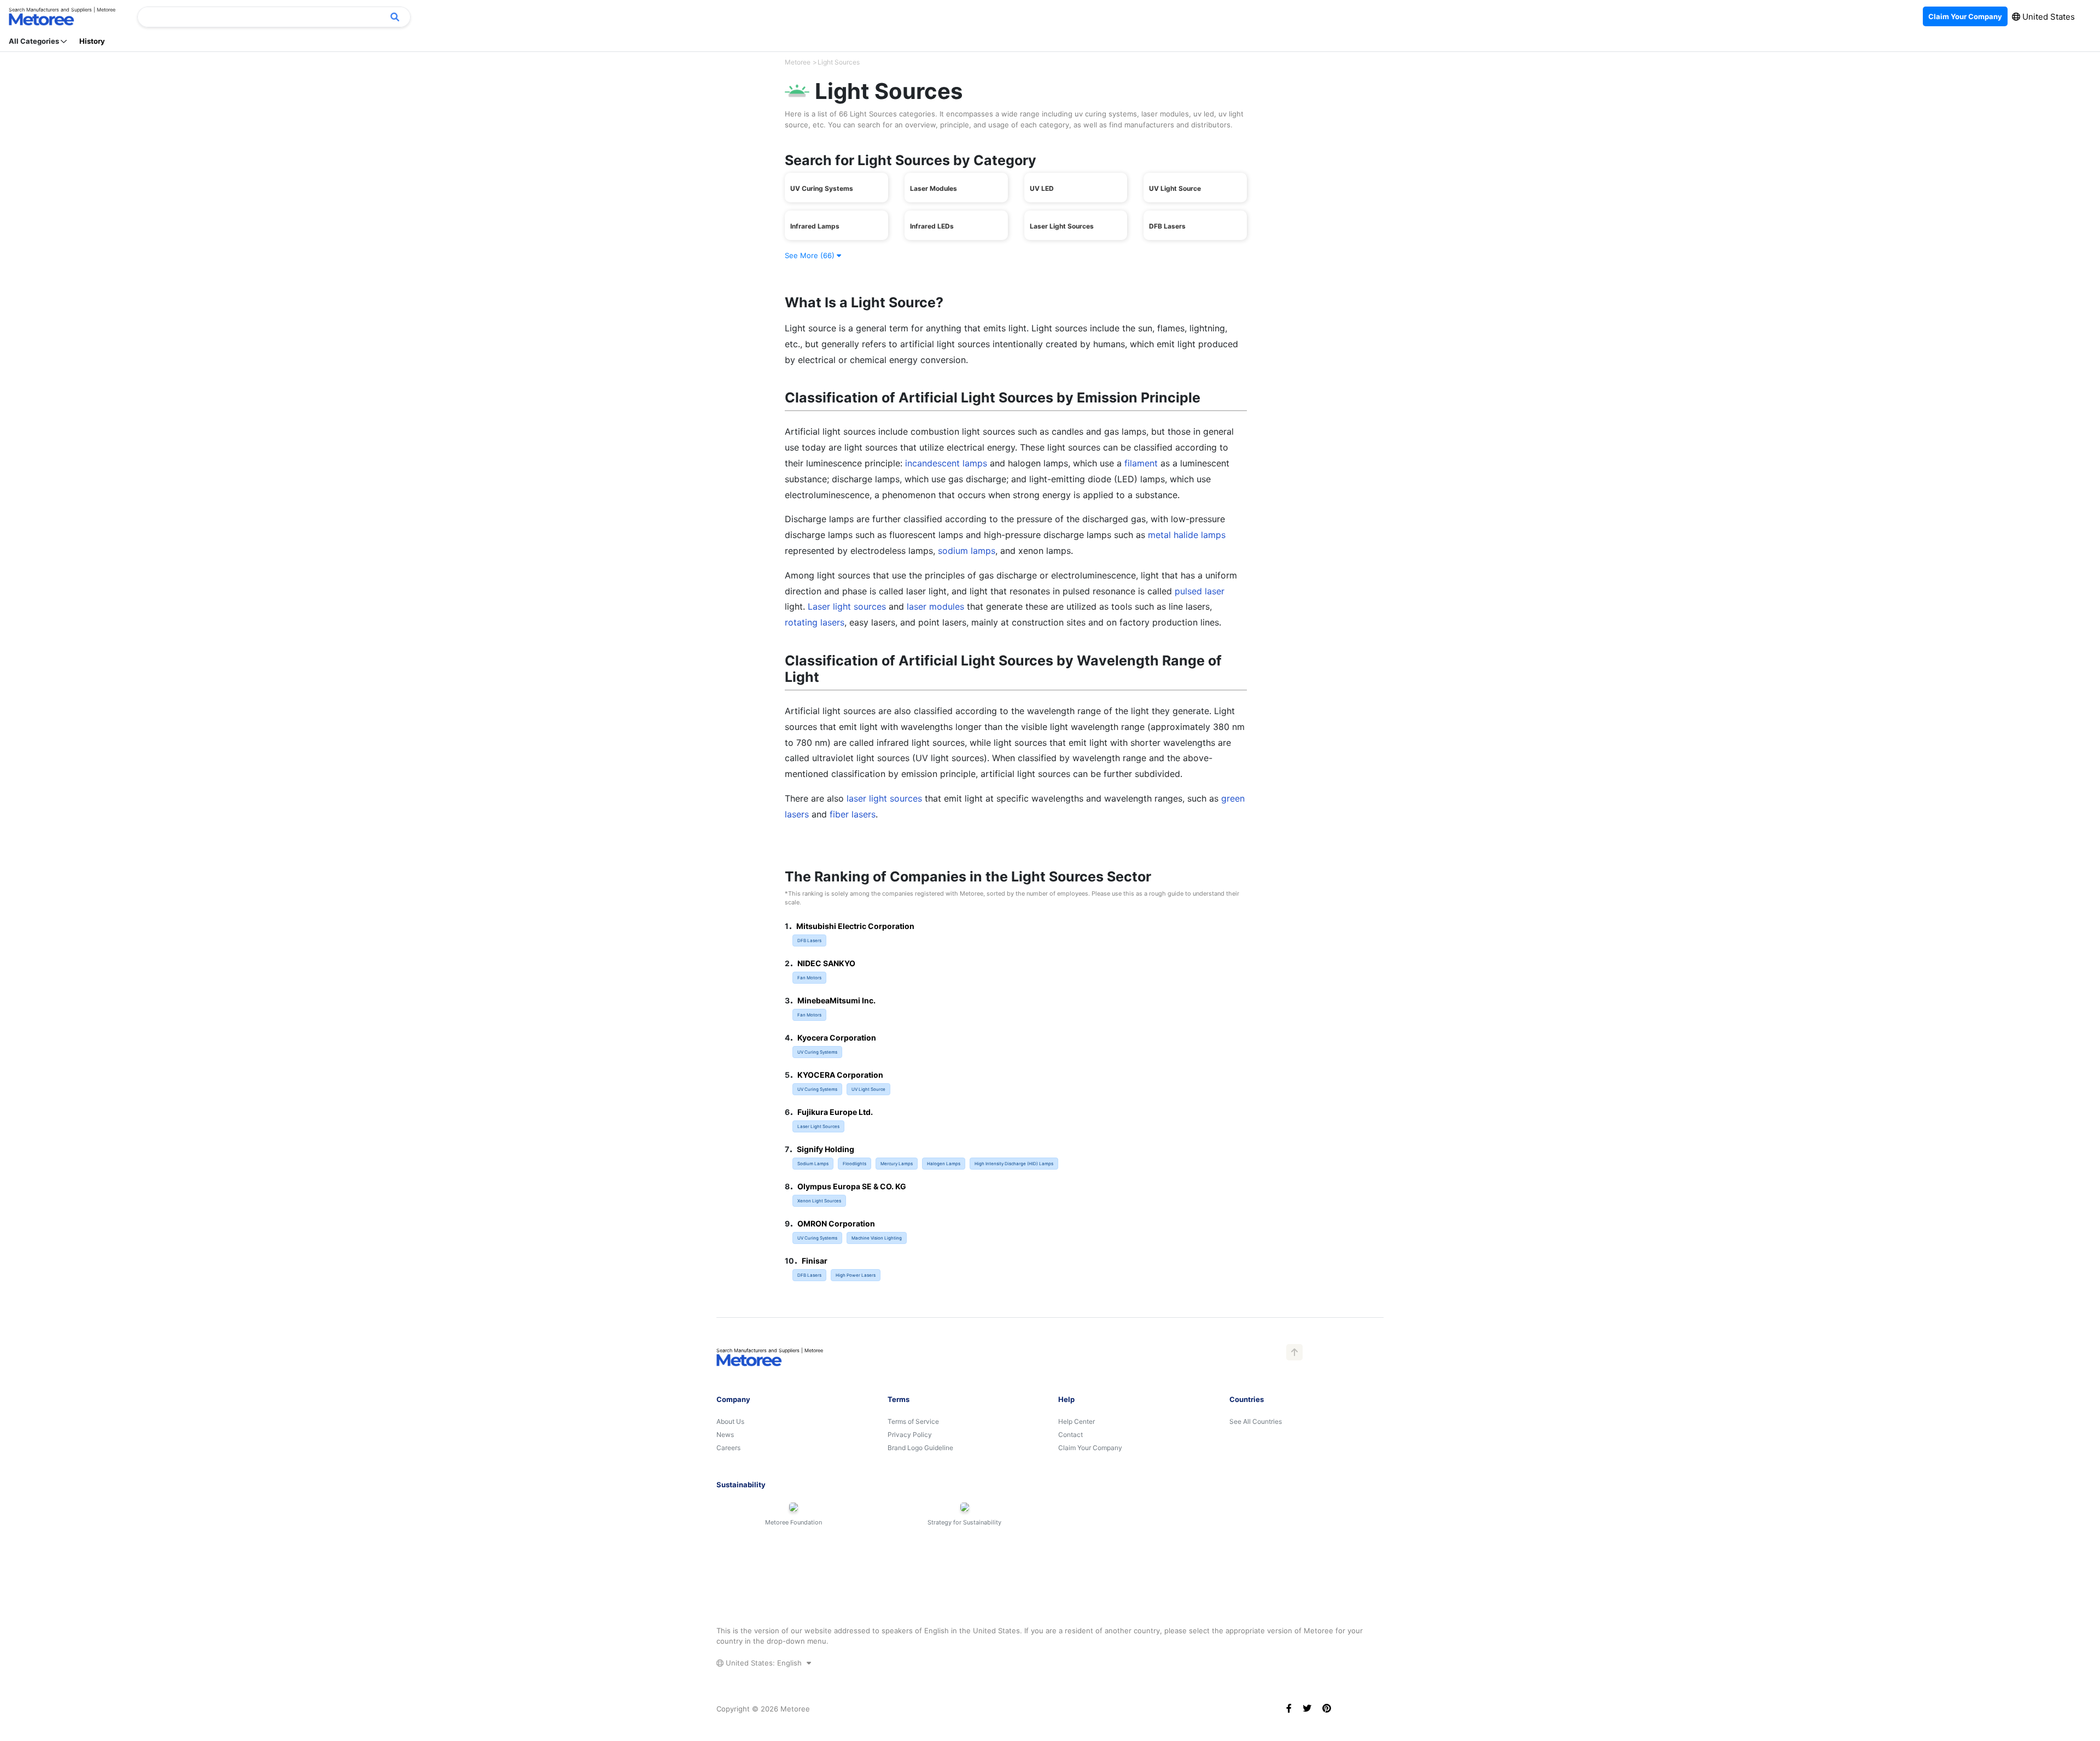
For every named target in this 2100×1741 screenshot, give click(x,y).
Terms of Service (913, 1421)
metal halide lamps (1187, 535)
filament (1141, 463)
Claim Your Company (1090, 1448)
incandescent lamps (946, 463)
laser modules (935, 606)
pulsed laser (1200, 591)
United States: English (764, 1663)
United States (2047, 17)
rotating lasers (815, 622)
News (725, 1435)
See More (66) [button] (811, 255)
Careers (728, 1448)
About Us (730, 1421)
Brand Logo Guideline (920, 1448)
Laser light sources (847, 606)
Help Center (1077, 1421)
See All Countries (1256, 1421)
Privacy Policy (910, 1435)
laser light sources (884, 798)
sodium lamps (967, 551)
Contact (1071, 1435)
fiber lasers (853, 814)
